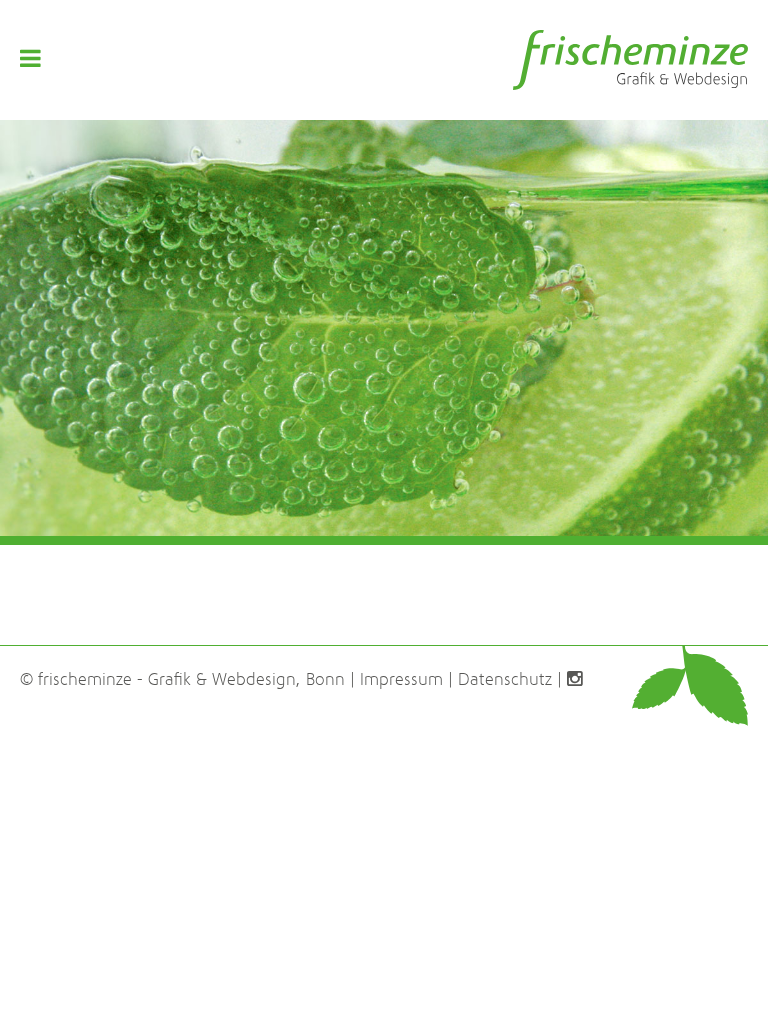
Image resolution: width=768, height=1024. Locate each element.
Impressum (401, 680)
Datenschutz (505, 680)
